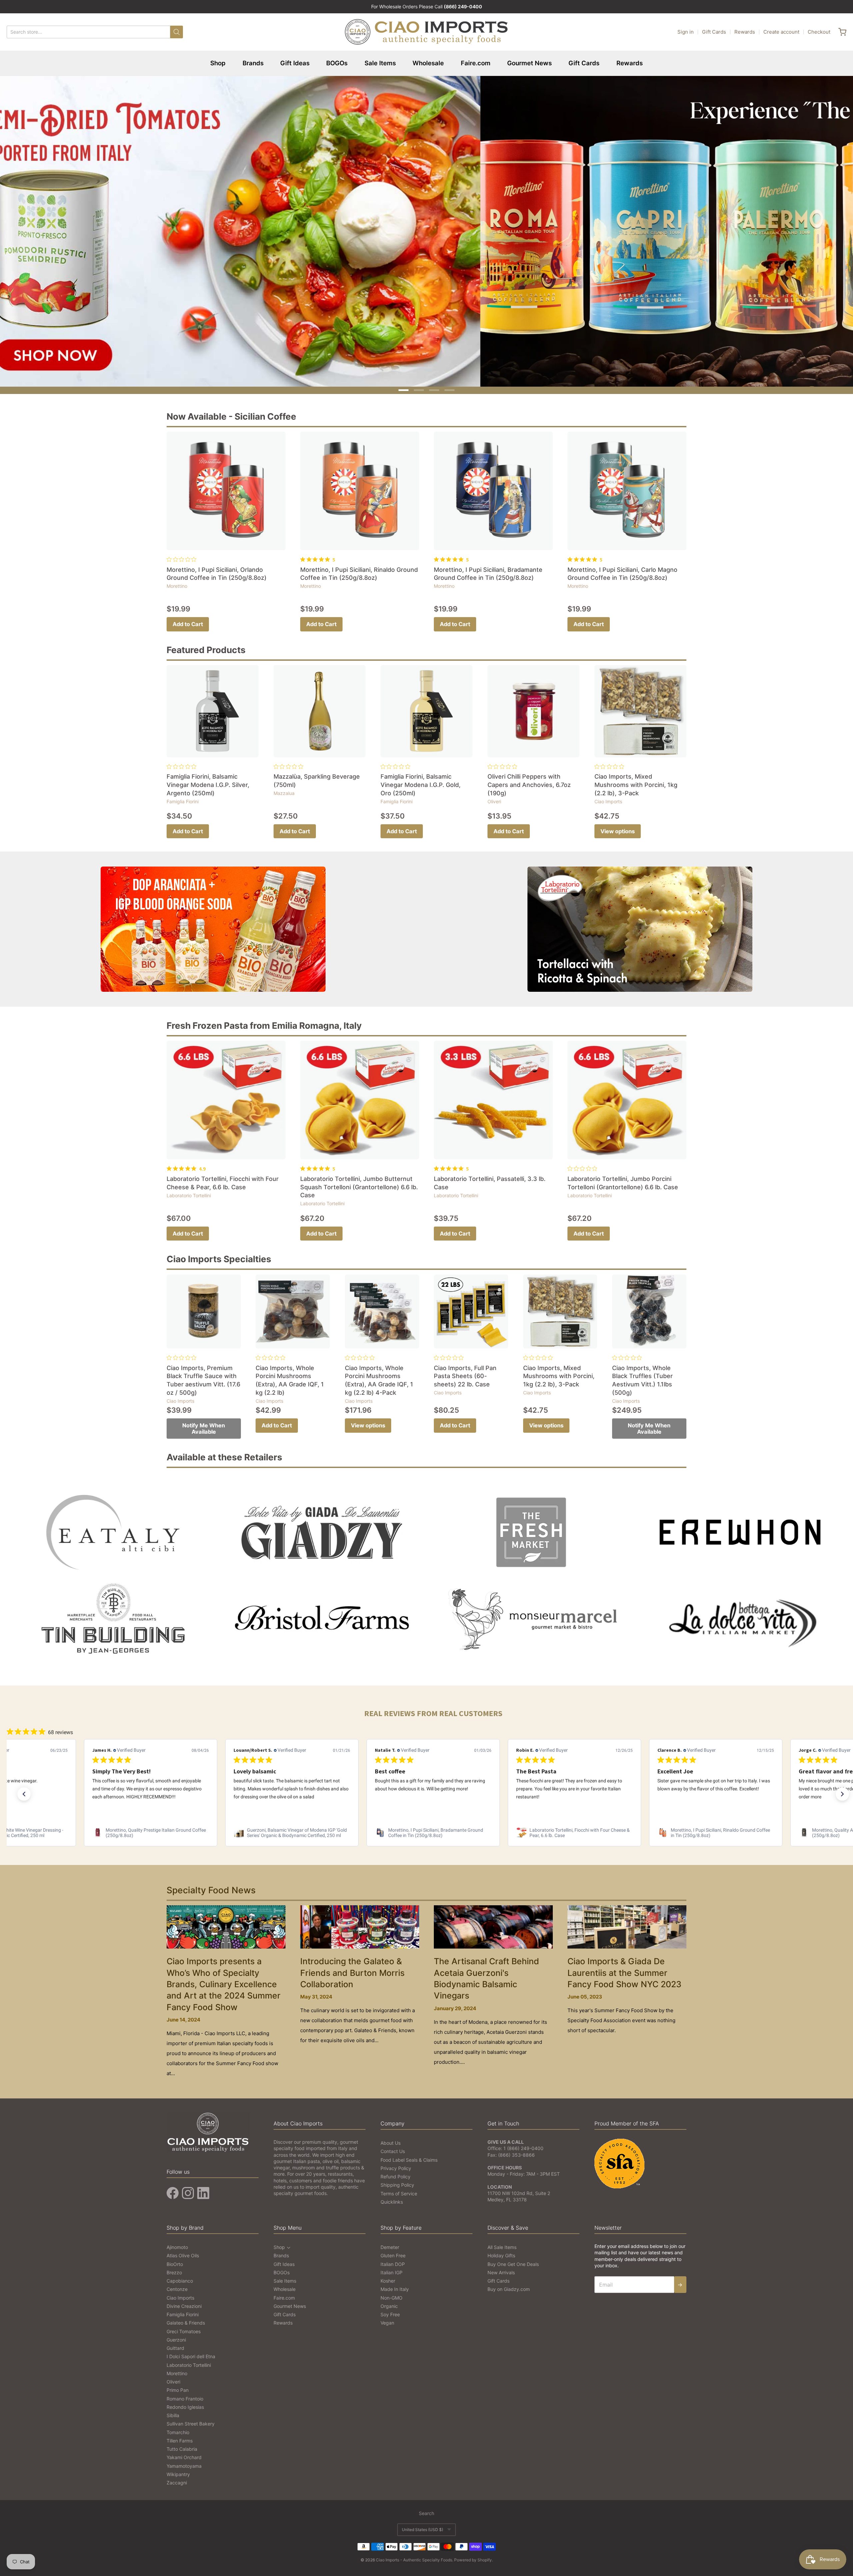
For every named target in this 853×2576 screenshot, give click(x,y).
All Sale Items (502, 2243)
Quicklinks (392, 2198)
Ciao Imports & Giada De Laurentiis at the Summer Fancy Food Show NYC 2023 (624, 1969)
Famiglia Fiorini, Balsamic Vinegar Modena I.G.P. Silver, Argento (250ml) (208, 781)
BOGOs (337, 63)
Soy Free (390, 2310)
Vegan (387, 2319)
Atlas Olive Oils (183, 2251)
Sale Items (380, 63)
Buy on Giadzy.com (509, 2285)
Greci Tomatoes (184, 2327)
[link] (151, 1828)
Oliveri (494, 797)
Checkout (819, 32)
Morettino (177, 582)
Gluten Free (393, 2251)
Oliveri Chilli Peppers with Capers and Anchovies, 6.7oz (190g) (529, 781)
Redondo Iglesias (185, 2403)
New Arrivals (501, 2268)
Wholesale (428, 63)
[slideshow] (426, 229)
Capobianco (180, 2277)
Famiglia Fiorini (183, 797)
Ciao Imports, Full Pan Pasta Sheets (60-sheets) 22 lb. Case (465, 1372)
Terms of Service (399, 2189)
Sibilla (173, 2411)
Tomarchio (178, 2428)
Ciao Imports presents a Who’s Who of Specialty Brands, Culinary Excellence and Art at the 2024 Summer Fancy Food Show (224, 1980)
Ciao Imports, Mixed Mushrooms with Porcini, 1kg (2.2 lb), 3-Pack (636, 781)
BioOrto (175, 2260)
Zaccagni (177, 2479)
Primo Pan (178, 2386)
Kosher (388, 2277)
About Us (391, 2139)
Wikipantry (178, 2470)
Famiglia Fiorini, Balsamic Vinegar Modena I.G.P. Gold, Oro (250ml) (421, 781)
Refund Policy (396, 2173)
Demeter (390, 2243)
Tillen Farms (180, 2436)
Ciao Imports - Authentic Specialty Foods (414, 2556)
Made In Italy (395, 2285)
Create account (781, 32)
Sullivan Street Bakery (191, 2420)
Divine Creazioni (184, 2302)
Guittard (175, 2344)
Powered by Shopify (473, 2556)
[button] (24, 1790)
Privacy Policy (396, 2164)
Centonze (177, 2285)
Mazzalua (284, 789)
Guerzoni (176, 2335)
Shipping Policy (397, 2181)
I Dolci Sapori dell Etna (191, 2352)
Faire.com (476, 63)
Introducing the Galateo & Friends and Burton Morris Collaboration (352, 1969)
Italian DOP (393, 2260)
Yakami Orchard (184, 2453)
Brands (253, 63)
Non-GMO (392, 2293)
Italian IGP (392, 2268)
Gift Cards (714, 32)
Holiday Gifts (501, 2251)
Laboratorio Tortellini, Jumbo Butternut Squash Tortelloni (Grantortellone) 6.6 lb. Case (359, 1183)
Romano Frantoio (185, 2394)
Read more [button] (719, 1800)
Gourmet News (529, 63)
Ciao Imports (608, 797)
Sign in (686, 32)
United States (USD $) (423, 2525)
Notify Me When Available (204, 1425)
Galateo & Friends (186, 2319)
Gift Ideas (295, 63)
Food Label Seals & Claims (409, 2156)
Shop (218, 63)
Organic (389, 2302)
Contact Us (393, 2147)
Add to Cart (188, 620)
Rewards (745, 32)
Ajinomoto (177, 2243)
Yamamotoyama (184, 2462)
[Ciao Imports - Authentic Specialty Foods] (426, 32)
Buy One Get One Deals (513, 2260)
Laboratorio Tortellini (189, 1191)
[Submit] (177, 32)
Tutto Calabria (182, 2445)
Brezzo (174, 2268)
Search (426, 2509)
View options (618, 827)
